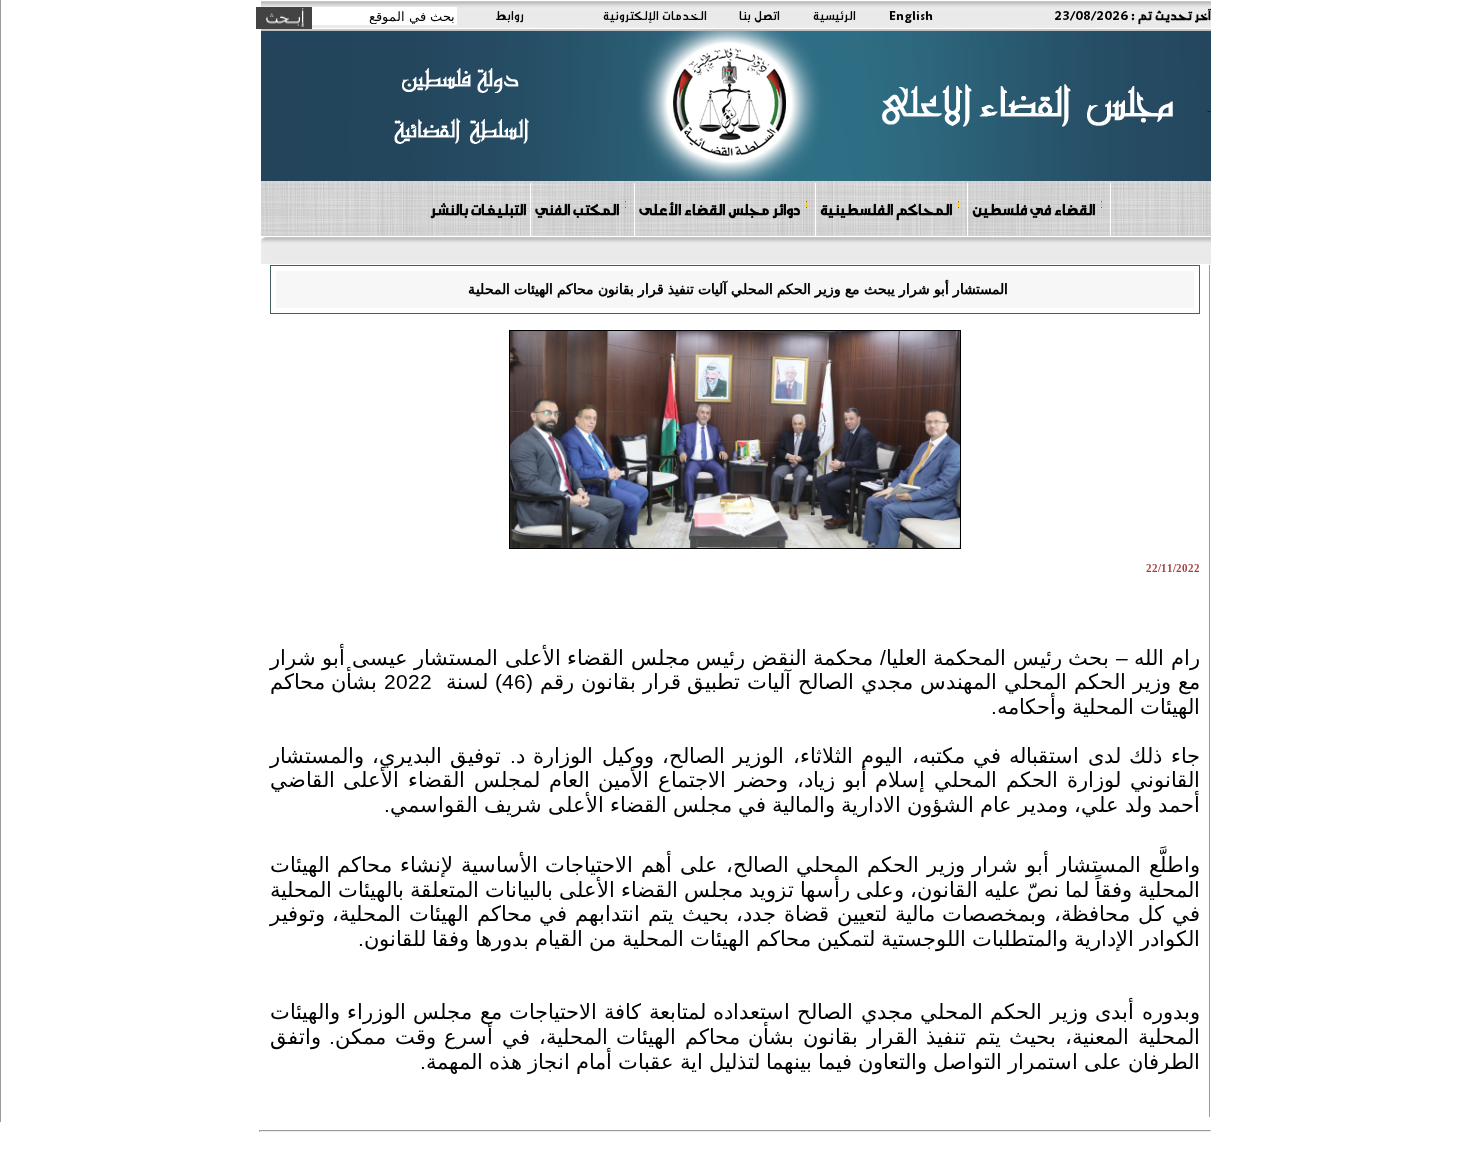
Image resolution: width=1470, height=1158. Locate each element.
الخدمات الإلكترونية (655, 15)
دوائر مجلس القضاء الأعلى (719, 209)
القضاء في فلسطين (1033, 209)
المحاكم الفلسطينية (886, 209)
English (911, 15)
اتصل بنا (759, 15)
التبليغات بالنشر (478, 209)
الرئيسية (834, 15)
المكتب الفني (577, 209)
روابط (509, 15)
